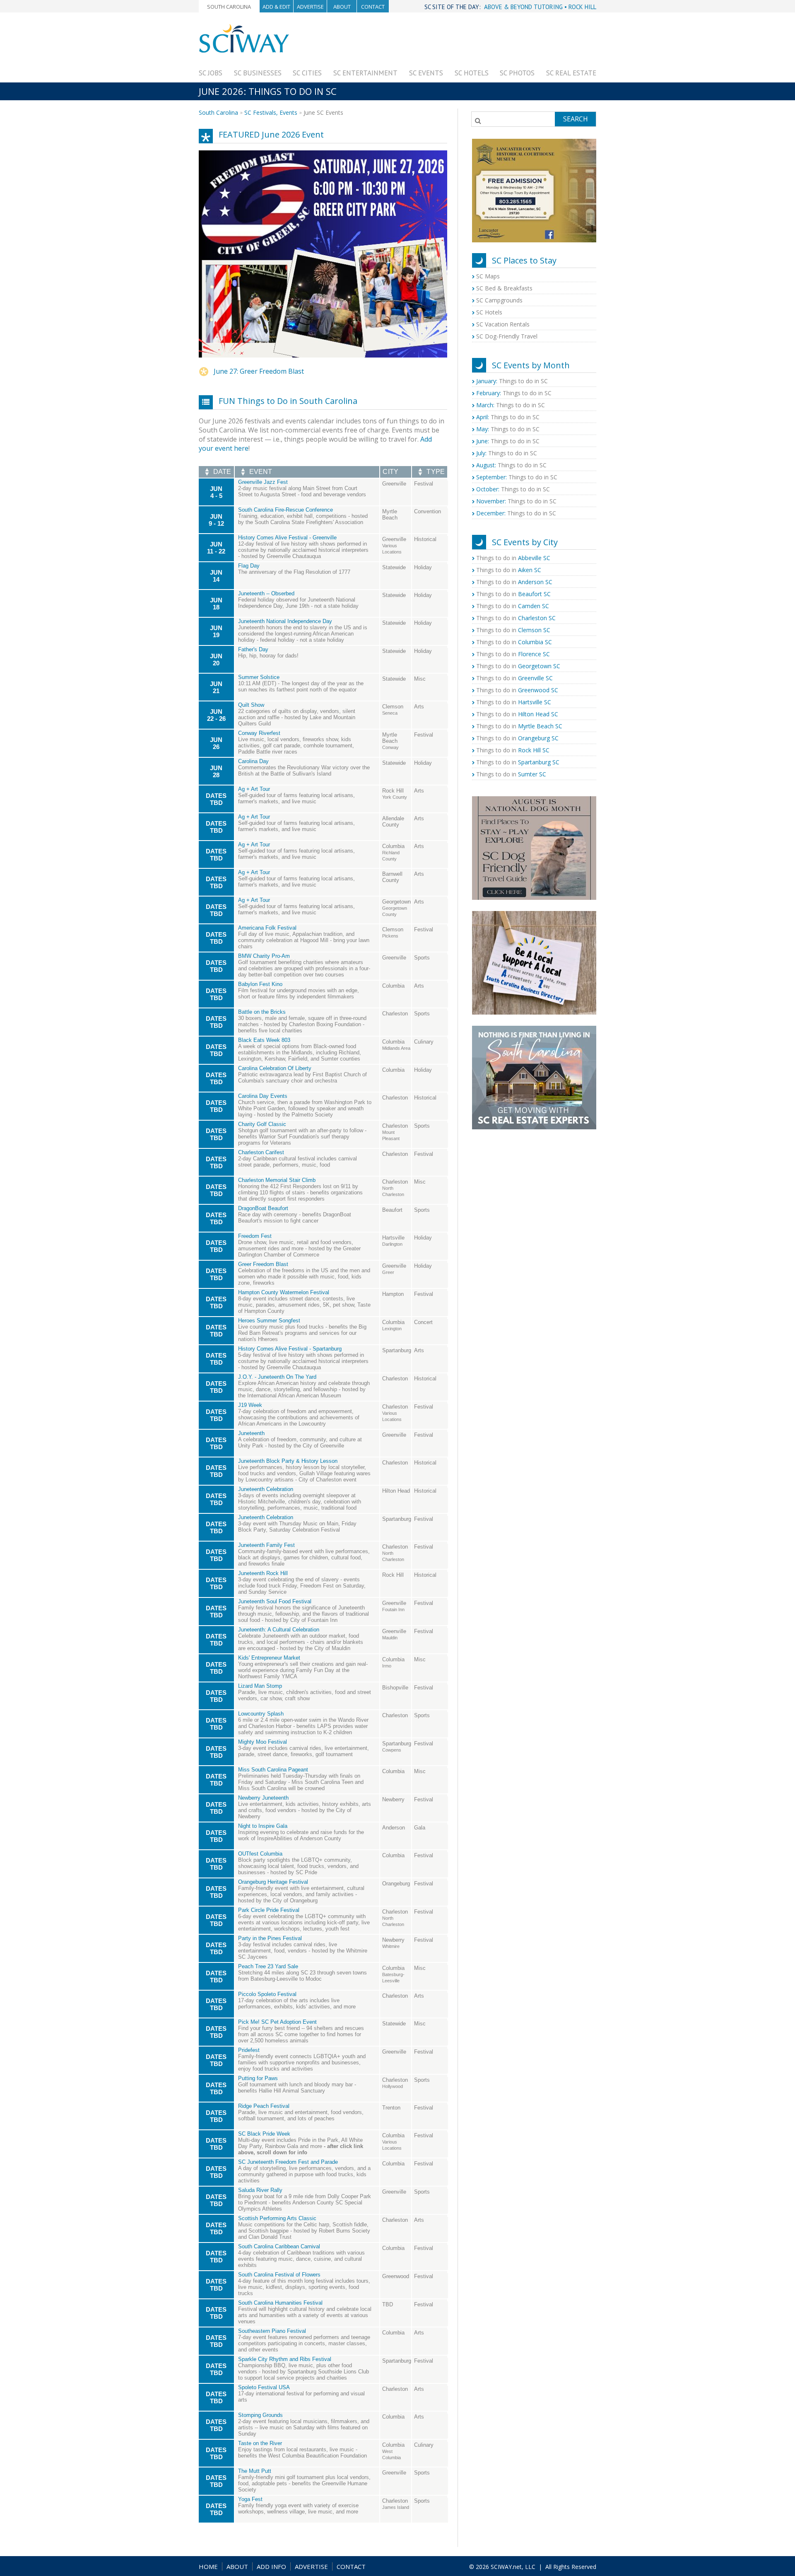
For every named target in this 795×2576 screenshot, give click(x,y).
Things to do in (513, 558)
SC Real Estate (571, 73)
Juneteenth (251, 1433)
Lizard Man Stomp (260, 1686)
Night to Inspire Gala (263, 1826)
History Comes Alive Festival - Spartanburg (290, 1349)
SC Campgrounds (499, 300)
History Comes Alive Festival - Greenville (287, 538)
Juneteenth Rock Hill (263, 1573)
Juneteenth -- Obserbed (266, 593)
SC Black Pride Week (264, 2134)
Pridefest (249, 2050)
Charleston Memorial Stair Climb (277, 1180)
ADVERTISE (311, 2566)
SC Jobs (211, 73)
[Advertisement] (446, 42)
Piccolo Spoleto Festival (267, 1994)
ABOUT (237, 2566)
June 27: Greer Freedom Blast (259, 371)
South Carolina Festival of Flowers (279, 2275)
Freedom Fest (255, 1236)
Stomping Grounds (260, 2415)
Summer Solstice (259, 677)
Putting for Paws (258, 2078)
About (342, 7)
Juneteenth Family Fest (266, 1545)
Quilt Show (251, 705)
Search (576, 119)
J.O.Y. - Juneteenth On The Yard (277, 1377)
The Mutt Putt (255, 2471)
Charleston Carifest (261, 1152)
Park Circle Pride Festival (269, 1910)
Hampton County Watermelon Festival (284, 1292)
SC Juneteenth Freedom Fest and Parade (288, 2162)
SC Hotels (472, 73)
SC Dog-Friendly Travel (507, 336)
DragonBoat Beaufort (263, 1208)
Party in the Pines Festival (270, 1938)
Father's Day (253, 649)
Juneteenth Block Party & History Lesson (288, 1461)
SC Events (426, 73)
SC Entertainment (365, 73)
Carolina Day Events (263, 1096)
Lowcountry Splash (261, 1714)
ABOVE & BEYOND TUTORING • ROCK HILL (540, 7)
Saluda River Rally (260, 2190)
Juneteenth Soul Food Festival (275, 1601)
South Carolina (229, 7)
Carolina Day (253, 761)
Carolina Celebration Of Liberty (275, 1068)
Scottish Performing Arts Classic (277, 2218)
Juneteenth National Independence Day (285, 621)
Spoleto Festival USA (264, 2387)
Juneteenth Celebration (266, 1489)
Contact (373, 7)
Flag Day (249, 566)
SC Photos (517, 73)
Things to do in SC (512, 381)
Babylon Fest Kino (260, 984)
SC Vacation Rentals (503, 324)
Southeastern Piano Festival (272, 2331)
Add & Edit (276, 7)
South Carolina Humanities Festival (280, 2303)
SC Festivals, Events (271, 112)
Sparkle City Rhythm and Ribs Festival (285, 2359)
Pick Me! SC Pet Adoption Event (277, 2022)
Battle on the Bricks (262, 1012)
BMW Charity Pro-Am (264, 956)
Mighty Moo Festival (263, 1742)
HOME (208, 2566)
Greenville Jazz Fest (263, 482)
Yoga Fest (250, 2499)
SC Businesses (258, 73)
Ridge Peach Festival (264, 2106)
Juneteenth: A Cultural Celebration (279, 1630)
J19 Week (250, 1405)
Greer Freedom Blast (263, 1264)
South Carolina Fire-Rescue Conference (285, 510)
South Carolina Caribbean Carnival (279, 2246)
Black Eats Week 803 (264, 1040)
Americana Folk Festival (267, 928)
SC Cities (307, 73)
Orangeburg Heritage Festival (273, 1882)
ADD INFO (271, 2566)
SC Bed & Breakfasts (504, 288)
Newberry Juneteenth (263, 1798)
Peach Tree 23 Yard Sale (268, 1966)
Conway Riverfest (259, 733)
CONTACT (351, 2566)
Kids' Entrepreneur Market (269, 1658)
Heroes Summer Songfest (269, 1321)
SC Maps (488, 276)
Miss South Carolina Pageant (273, 1770)
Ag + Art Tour (254, 789)
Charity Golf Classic (262, 1124)
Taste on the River (260, 2443)
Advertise (310, 7)
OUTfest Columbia (260, 1854)
